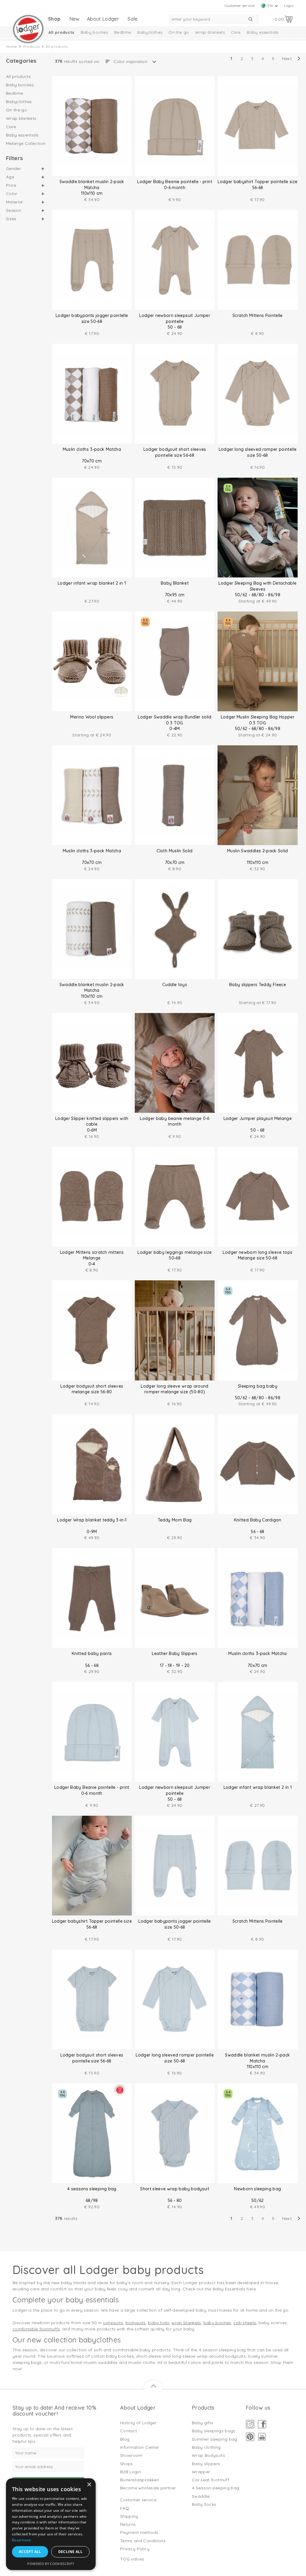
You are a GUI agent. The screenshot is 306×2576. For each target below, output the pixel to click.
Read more (22, 2540)
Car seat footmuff (211, 2480)
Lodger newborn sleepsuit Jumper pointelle (175, 318)
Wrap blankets (210, 32)
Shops (127, 2464)
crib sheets (245, 2323)
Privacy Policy (135, 2549)
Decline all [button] (70, 2552)
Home (12, 46)
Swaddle (201, 2496)
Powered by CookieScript (51, 2564)
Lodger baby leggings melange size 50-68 (175, 1255)
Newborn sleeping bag (257, 2189)
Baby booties (94, 32)
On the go (179, 32)
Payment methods (139, 2532)
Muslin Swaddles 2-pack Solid (258, 851)
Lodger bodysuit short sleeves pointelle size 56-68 (175, 452)
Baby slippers (206, 2464)
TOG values (132, 2559)
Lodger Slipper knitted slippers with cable (92, 1121)
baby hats (159, 2323)
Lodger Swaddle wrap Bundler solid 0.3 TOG (175, 720)
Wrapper (201, 2472)
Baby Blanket (175, 583)
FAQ (125, 2508)
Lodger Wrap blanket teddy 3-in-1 (92, 1520)
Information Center (140, 2447)
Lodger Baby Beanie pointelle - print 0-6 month (175, 185)
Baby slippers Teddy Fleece (258, 985)
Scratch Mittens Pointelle (258, 315)
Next (287, 59)
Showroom (131, 2455)
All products (61, 32)
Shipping (129, 2516)
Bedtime (123, 32)
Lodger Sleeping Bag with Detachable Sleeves (257, 586)
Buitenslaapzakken (140, 2480)
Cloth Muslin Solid (175, 851)
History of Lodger (138, 2423)
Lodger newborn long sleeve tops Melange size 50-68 (257, 1255)
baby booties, (218, 2323)
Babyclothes (150, 32)
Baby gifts (203, 2423)
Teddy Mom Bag (175, 1520)
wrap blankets (186, 2323)
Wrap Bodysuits (208, 2455)
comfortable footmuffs (36, 2329)
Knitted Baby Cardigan (258, 1520)
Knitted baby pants (92, 1654)
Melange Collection (26, 143)
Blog (125, 2439)
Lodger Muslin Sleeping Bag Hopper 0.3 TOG (258, 720)
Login (289, 6)
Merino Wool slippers (92, 717)
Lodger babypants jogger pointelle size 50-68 (92, 318)
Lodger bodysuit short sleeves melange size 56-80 (92, 1389)
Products (32, 46)
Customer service (240, 6)
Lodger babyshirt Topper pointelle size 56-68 (257, 185)
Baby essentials (263, 32)
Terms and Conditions (143, 2541)
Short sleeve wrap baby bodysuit (175, 2189)
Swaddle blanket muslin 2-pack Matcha (92, 185)
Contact (128, 2431)
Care (236, 32)
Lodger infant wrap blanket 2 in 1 (92, 583)
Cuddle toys (175, 985)
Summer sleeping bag (215, 2439)
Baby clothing (206, 2447)
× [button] (89, 2485)
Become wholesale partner (148, 2488)
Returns (128, 2524)
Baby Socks (204, 2504)
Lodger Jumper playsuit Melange (258, 1118)
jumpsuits (113, 2323)
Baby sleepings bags (214, 2431)
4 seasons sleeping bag (92, 2189)
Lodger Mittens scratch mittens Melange (92, 1255)
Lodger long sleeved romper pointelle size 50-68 (258, 452)
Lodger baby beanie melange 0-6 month (175, 1121)
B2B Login (130, 2472)
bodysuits (136, 2323)
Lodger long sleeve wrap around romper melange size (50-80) (175, 1389)
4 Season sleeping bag (215, 2488)
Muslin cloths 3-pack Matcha (92, 449)
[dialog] (51, 2524)
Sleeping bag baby (258, 1386)
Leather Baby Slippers (175, 1654)
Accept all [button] (30, 2552)
